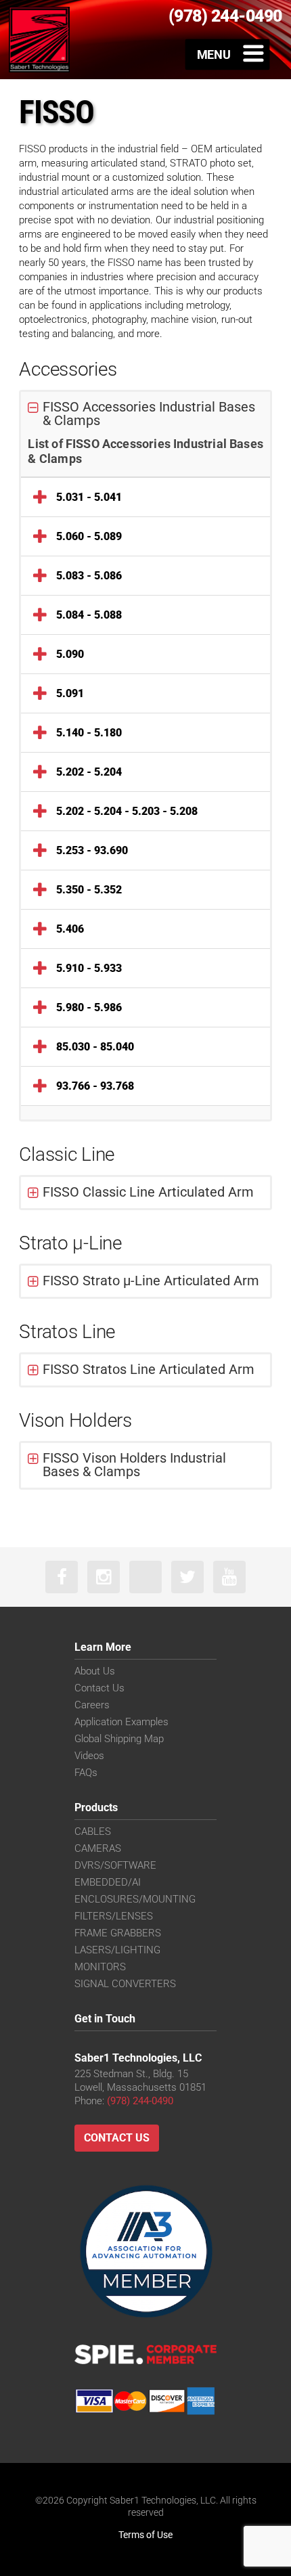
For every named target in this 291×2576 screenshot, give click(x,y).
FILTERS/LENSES (114, 1916)
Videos (89, 1756)
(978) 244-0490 (140, 2101)
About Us (95, 1671)
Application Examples (121, 1722)
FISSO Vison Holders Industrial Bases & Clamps (134, 1465)
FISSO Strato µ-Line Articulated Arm (151, 1281)
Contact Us (99, 1688)
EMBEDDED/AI (108, 1882)
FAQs (86, 1773)
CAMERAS (98, 1848)
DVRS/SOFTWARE (115, 1865)
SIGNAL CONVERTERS (125, 1984)
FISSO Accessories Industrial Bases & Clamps (149, 414)
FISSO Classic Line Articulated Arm (148, 1192)
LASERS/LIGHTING (117, 1950)
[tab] (145, 414)
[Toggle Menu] (228, 54)
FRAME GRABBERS (118, 1933)
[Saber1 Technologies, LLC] (39, 39)
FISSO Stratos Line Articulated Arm (149, 1369)
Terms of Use (145, 2535)
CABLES (93, 1831)
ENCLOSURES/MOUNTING (135, 1899)
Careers (92, 1705)
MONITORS (100, 1967)
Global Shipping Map (119, 1739)
